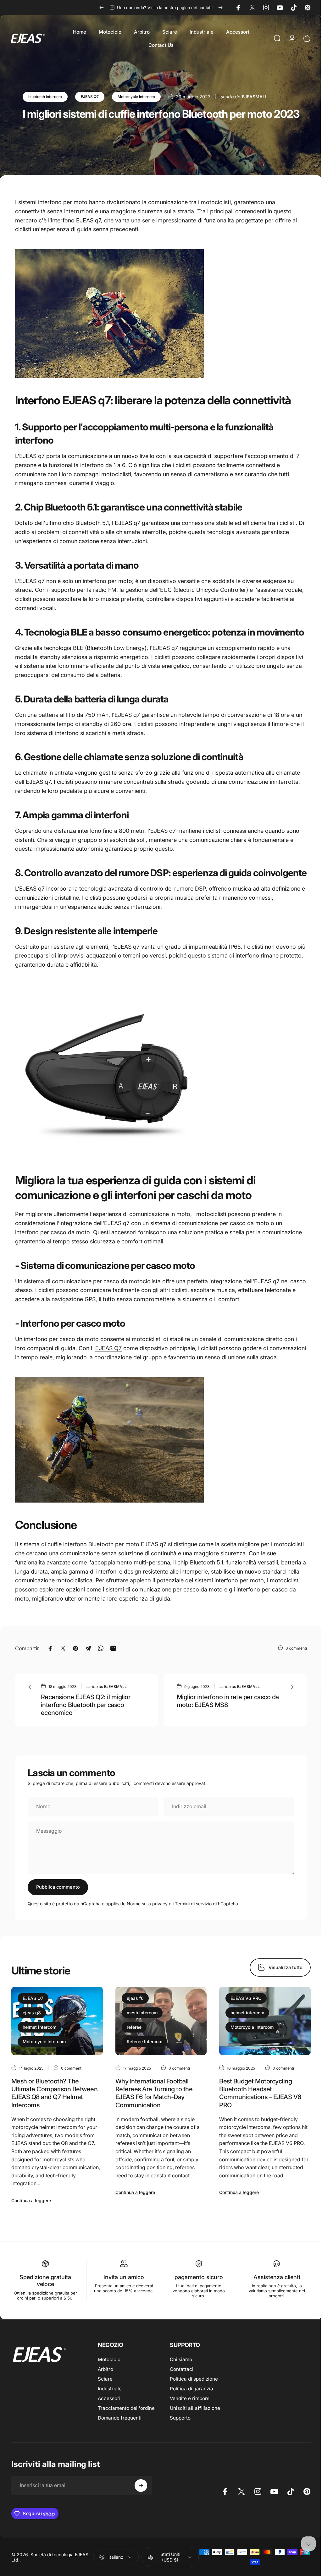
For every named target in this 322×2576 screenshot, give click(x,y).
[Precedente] (102, 8)
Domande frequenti (120, 2418)
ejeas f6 (135, 1998)
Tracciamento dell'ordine (126, 2408)
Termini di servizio (193, 1904)
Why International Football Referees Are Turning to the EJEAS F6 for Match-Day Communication (154, 2093)
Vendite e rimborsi (190, 2398)
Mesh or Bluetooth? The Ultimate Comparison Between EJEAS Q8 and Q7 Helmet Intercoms (54, 2093)
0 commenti (296, 1648)
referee (134, 2027)
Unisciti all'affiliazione (195, 2408)
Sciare (105, 2379)
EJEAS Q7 (90, 97)
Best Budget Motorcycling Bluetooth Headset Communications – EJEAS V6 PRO (260, 2093)
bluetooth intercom (45, 97)
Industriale (110, 2389)
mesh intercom (142, 2013)
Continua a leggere (31, 2200)
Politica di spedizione (194, 2379)
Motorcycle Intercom (136, 97)
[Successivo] (220, 8)
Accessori (109, 2398)
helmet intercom (39, 2027)
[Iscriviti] (141, 2486)
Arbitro (105, 2369)
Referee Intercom (144, 2041)
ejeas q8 (32, 2013)
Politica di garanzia (192, 2389)
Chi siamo (181, 2359)
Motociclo (109, 2359)
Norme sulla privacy (147, 1904)
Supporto (180, 2418)
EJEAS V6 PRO (246, 1998)
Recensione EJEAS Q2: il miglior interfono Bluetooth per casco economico (86, 1705)
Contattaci (182, 2369)
